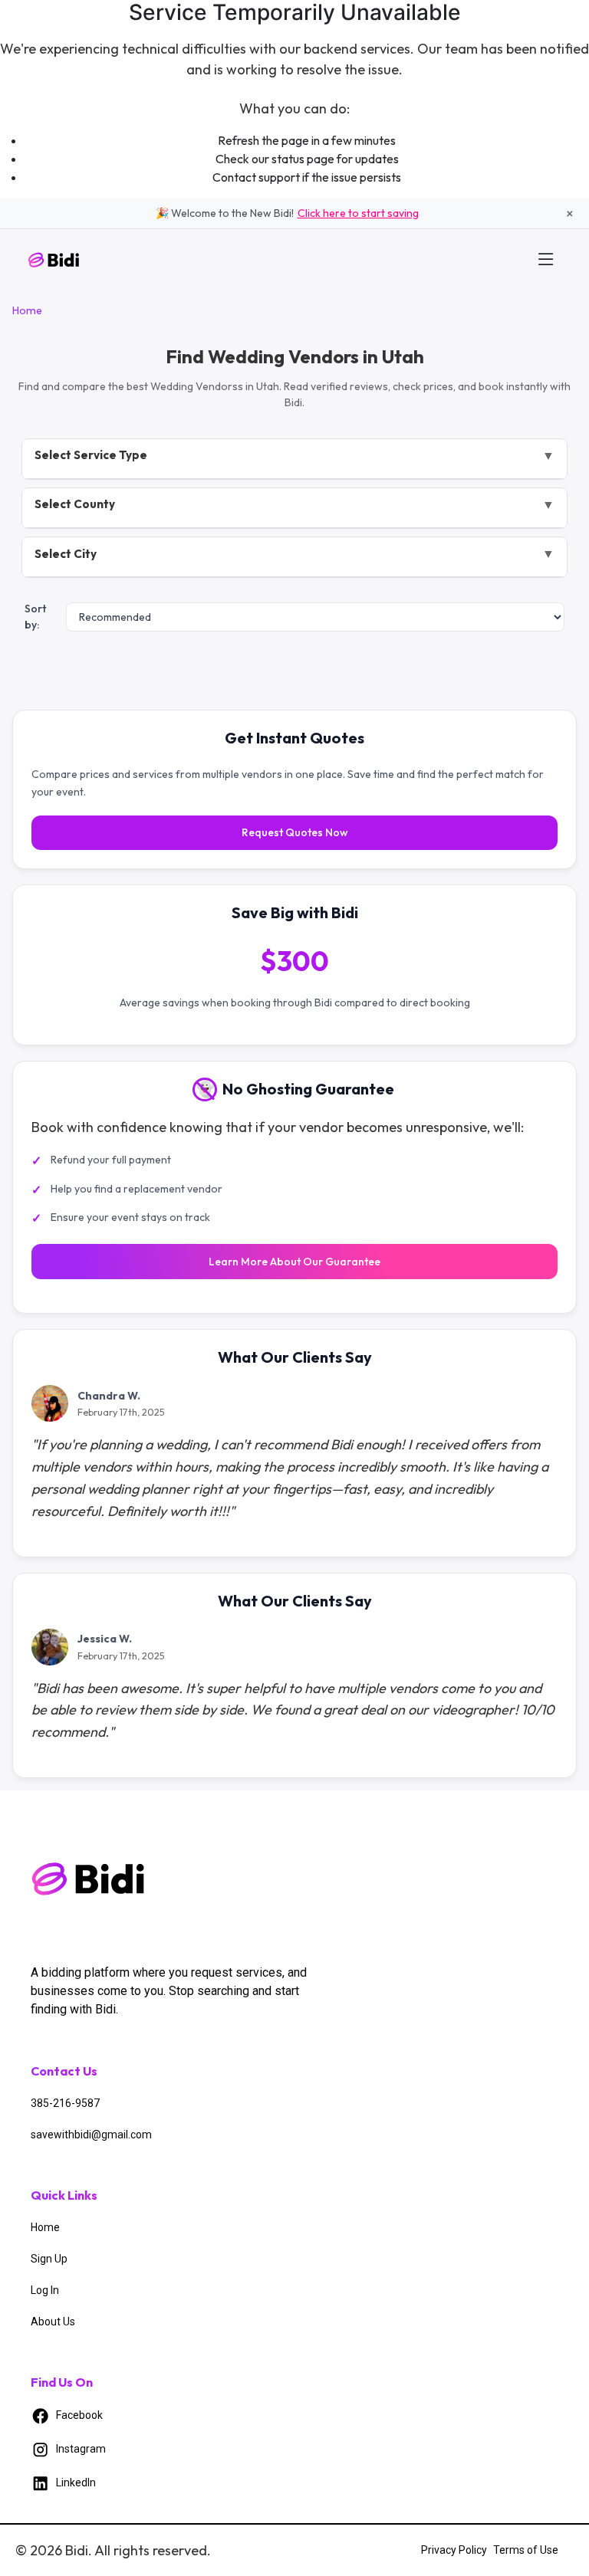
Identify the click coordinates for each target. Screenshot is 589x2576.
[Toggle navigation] (546, 259)
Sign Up (49, 2259)
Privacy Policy (454, 2550)
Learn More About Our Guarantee (294, 1262)
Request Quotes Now (295, 832)
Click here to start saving (358, 213)
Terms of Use (526, 2550)
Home (27, 310)
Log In (45, 2290)
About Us (53, 2322)
